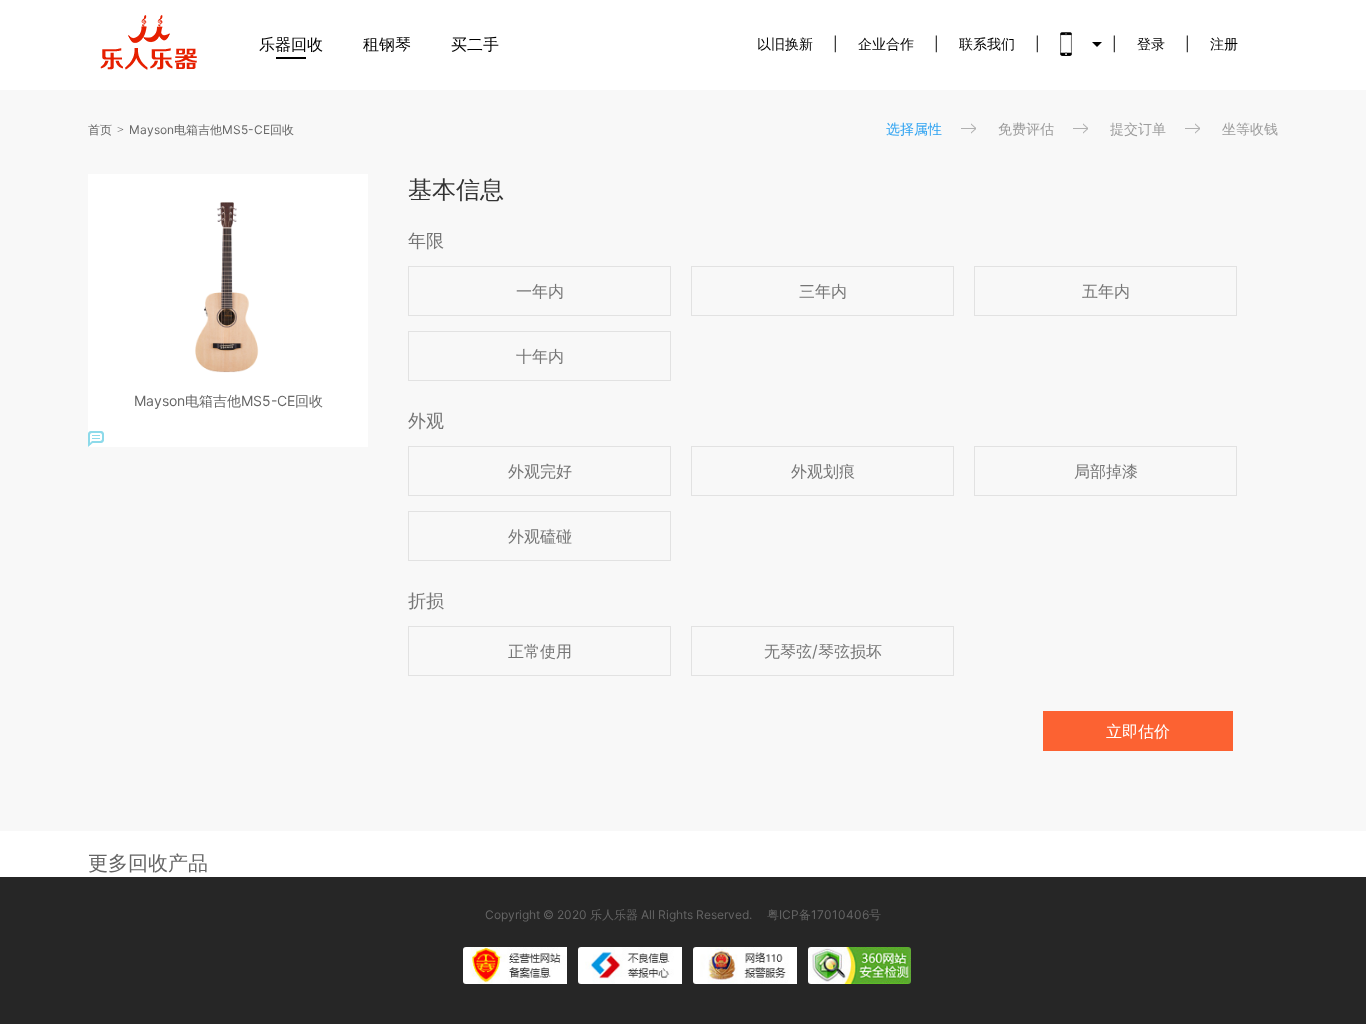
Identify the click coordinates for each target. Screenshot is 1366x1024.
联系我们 (987, 43)
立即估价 (1138, 731)
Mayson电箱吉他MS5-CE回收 (211, 129)
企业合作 (886, 43)
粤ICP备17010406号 (824, 914)
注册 (1224, 43)
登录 (1151, 43)
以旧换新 (785, 43)
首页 (100, 129)
